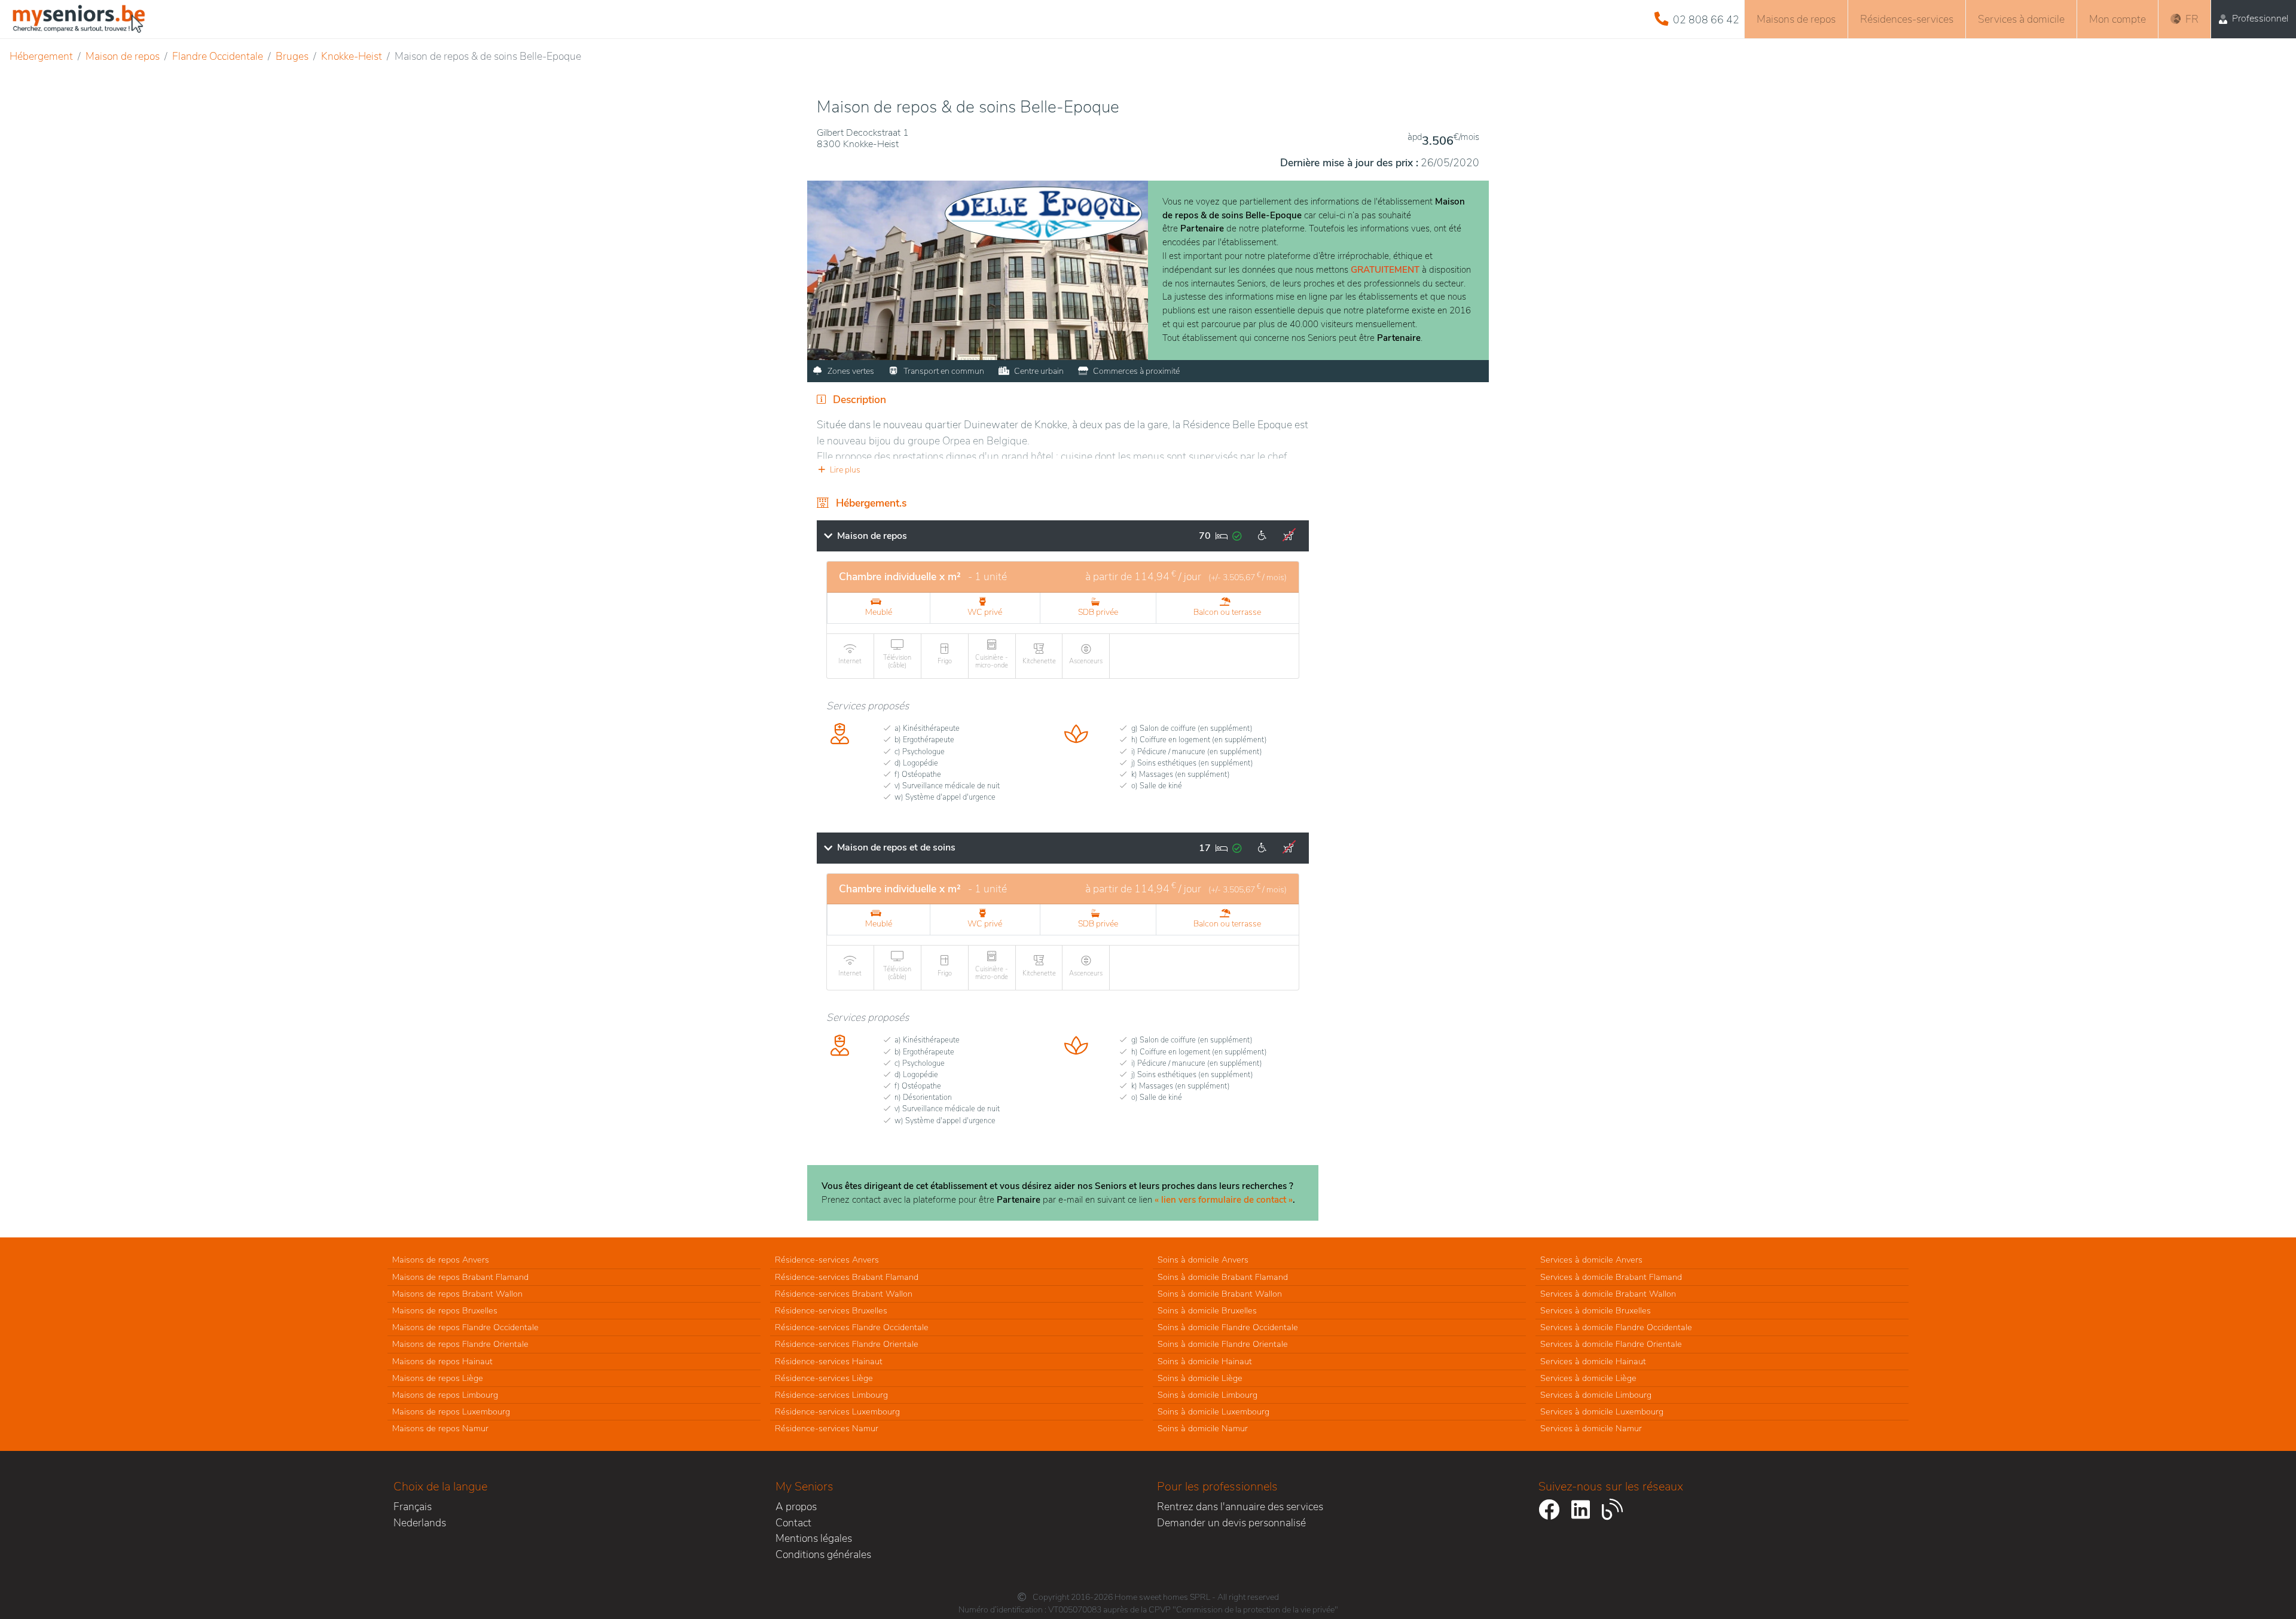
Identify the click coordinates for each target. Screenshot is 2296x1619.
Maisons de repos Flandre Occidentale (465, 1327)
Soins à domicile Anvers (1203, 1260)
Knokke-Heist (352, 56)
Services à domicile (2021, 19)
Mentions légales (814, 1538)
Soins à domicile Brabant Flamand (1223, 1277)
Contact (793, 1523)
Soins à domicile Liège (1200, 1378)
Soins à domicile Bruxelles (1207, 1310)
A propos (796, 1507)
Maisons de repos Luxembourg (451, 1411)
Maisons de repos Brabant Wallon (457, 1294)
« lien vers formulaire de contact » (1224, 1200)
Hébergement (41, 56)
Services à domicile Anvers (1591, 1260)
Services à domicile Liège (1588, 1378)
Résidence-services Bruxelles (831, 1310)
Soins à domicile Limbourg (1207, 1395)
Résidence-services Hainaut (829, 1361)
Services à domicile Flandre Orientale (1611, 1344)
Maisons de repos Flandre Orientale (460, 1344)
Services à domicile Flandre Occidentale (1616, 1327)
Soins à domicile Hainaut (1205, 1361)
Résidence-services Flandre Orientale (847, 1344)
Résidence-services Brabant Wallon (844, 1294)
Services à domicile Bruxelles (1596, 1310)
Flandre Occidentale (218, 56)
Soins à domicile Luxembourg (1213, 1411)
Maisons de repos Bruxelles (445, 1310)
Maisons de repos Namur (440, 1428)
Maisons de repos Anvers (441, 1260)
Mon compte (2118, 19)
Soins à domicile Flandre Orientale (1223, 1344)
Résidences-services (1907, 19)
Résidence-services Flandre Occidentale (852, 1327)
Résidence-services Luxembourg (837, 1411)
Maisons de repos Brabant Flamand (460, 1277)
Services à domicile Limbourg (1596, 1395)
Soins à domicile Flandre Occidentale (1228, 1327)
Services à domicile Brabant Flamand (1611, 1277)
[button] (1063, 470)
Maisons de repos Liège (438, 1378)
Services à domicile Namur (1591, 1428)
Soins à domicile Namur (1203, 1428)
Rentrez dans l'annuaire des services (1240, 1507)
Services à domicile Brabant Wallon (1608, 1294)
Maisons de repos (1796, 19)
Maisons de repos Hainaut (442, 1361)
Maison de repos (123, 56)
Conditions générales (823, 1554)
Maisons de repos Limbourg (445, 1395)
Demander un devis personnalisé (1231, 1523)
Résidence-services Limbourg (831, 1395)
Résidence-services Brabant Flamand (847, 1277)
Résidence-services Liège (824, 1378)
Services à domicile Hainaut (1593, 1361)
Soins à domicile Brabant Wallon (1220, 1294)
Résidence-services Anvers (827, 1260)
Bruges (292, 56)
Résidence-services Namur (827, 1428)
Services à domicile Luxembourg (1602, 1411)
